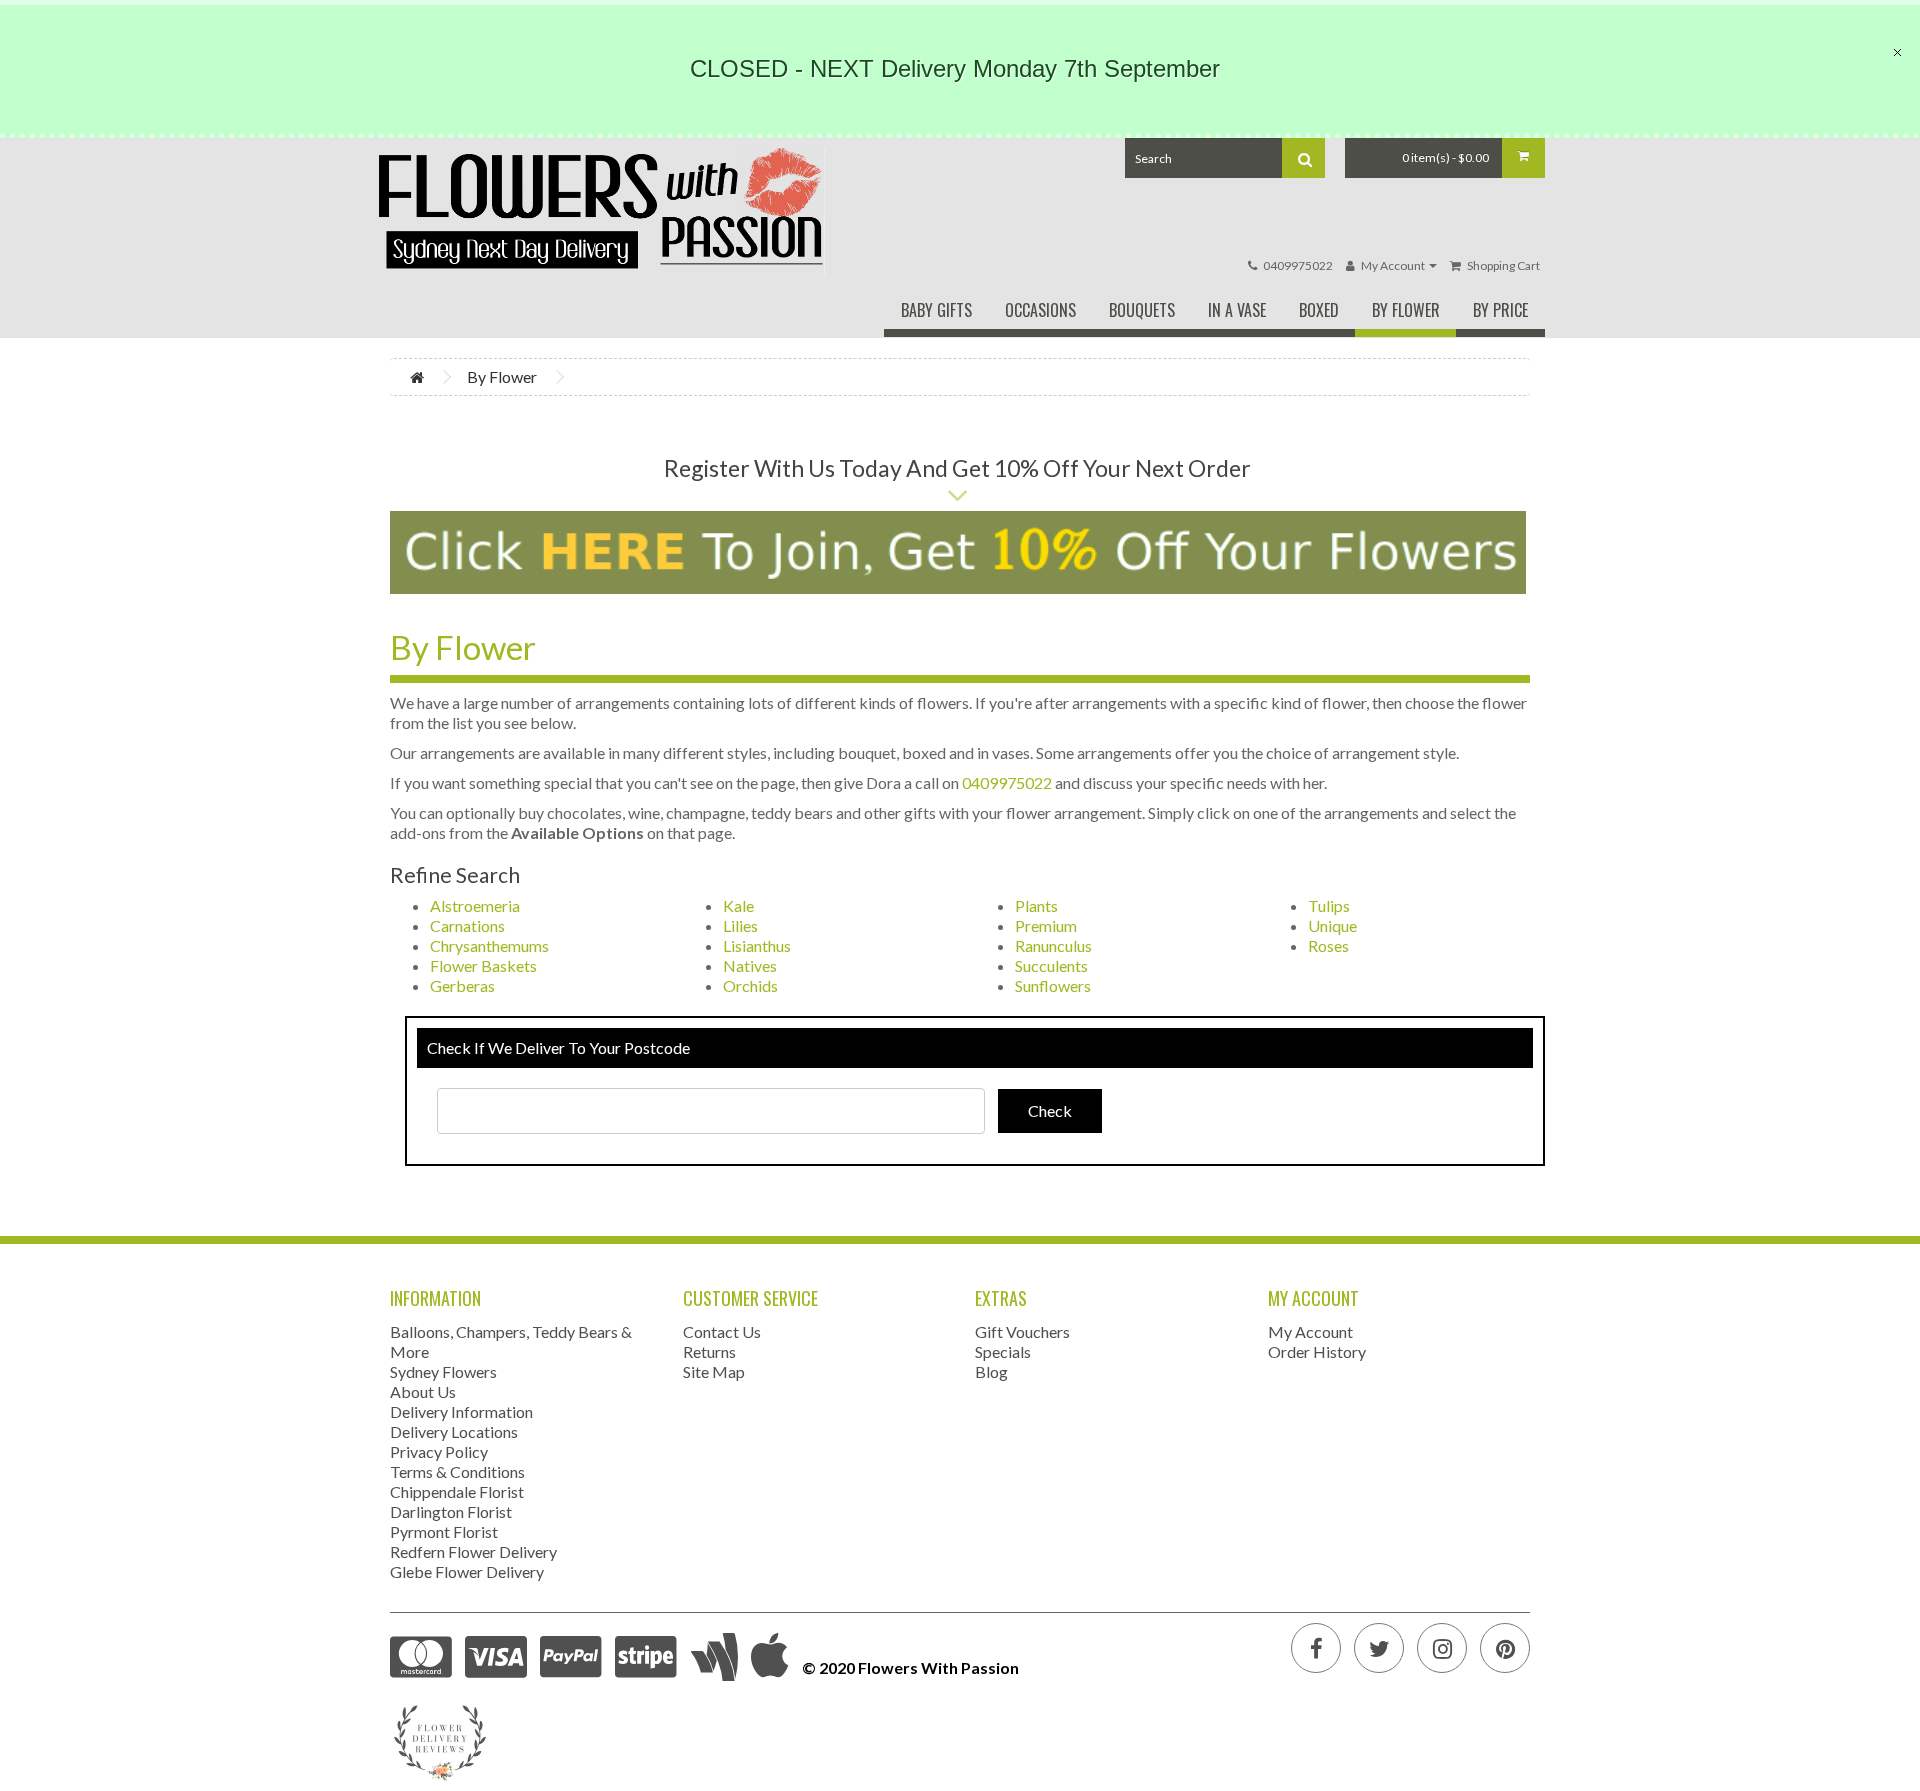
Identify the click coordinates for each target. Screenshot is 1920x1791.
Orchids (750, 985)
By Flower (1406, 310)
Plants (1036, 905)
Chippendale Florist (457, 1491)
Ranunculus (1053, 945)
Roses (1328, 945)
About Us (423, 1391)
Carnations (467, 925)
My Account (1310, 1331)
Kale (738, 905)
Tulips (1329, 905)
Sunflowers (1053, 985)
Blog (991, 1371)
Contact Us (722, 1331)
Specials (1003, 1351)
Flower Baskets (483, 965)
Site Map (714, 1371)
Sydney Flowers (443, 1371)
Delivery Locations (454, 1431)
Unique (1332, 925)
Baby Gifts (936, 310)
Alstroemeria (475, 905)
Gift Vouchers (1022, 1331)
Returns (709, 1351)
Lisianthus (757, 945)
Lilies (740, 925)
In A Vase (1237, 310)
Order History (1317, 1351)
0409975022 (1298, 265)
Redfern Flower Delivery (473, 1551)
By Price (1500, 310)
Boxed (1319, 310)
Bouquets (1142, 310)
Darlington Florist (451, 1511)
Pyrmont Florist (444, 1531)
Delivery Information (461, 1411)
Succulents (1051, 965)
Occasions (1040, 310)
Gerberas (462, 985)
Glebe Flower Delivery (467, 1571)
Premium (1046, 925)
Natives (750, 965)
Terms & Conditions (457, 1471)
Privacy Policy (439, 1451)
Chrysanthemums (489, 945)
